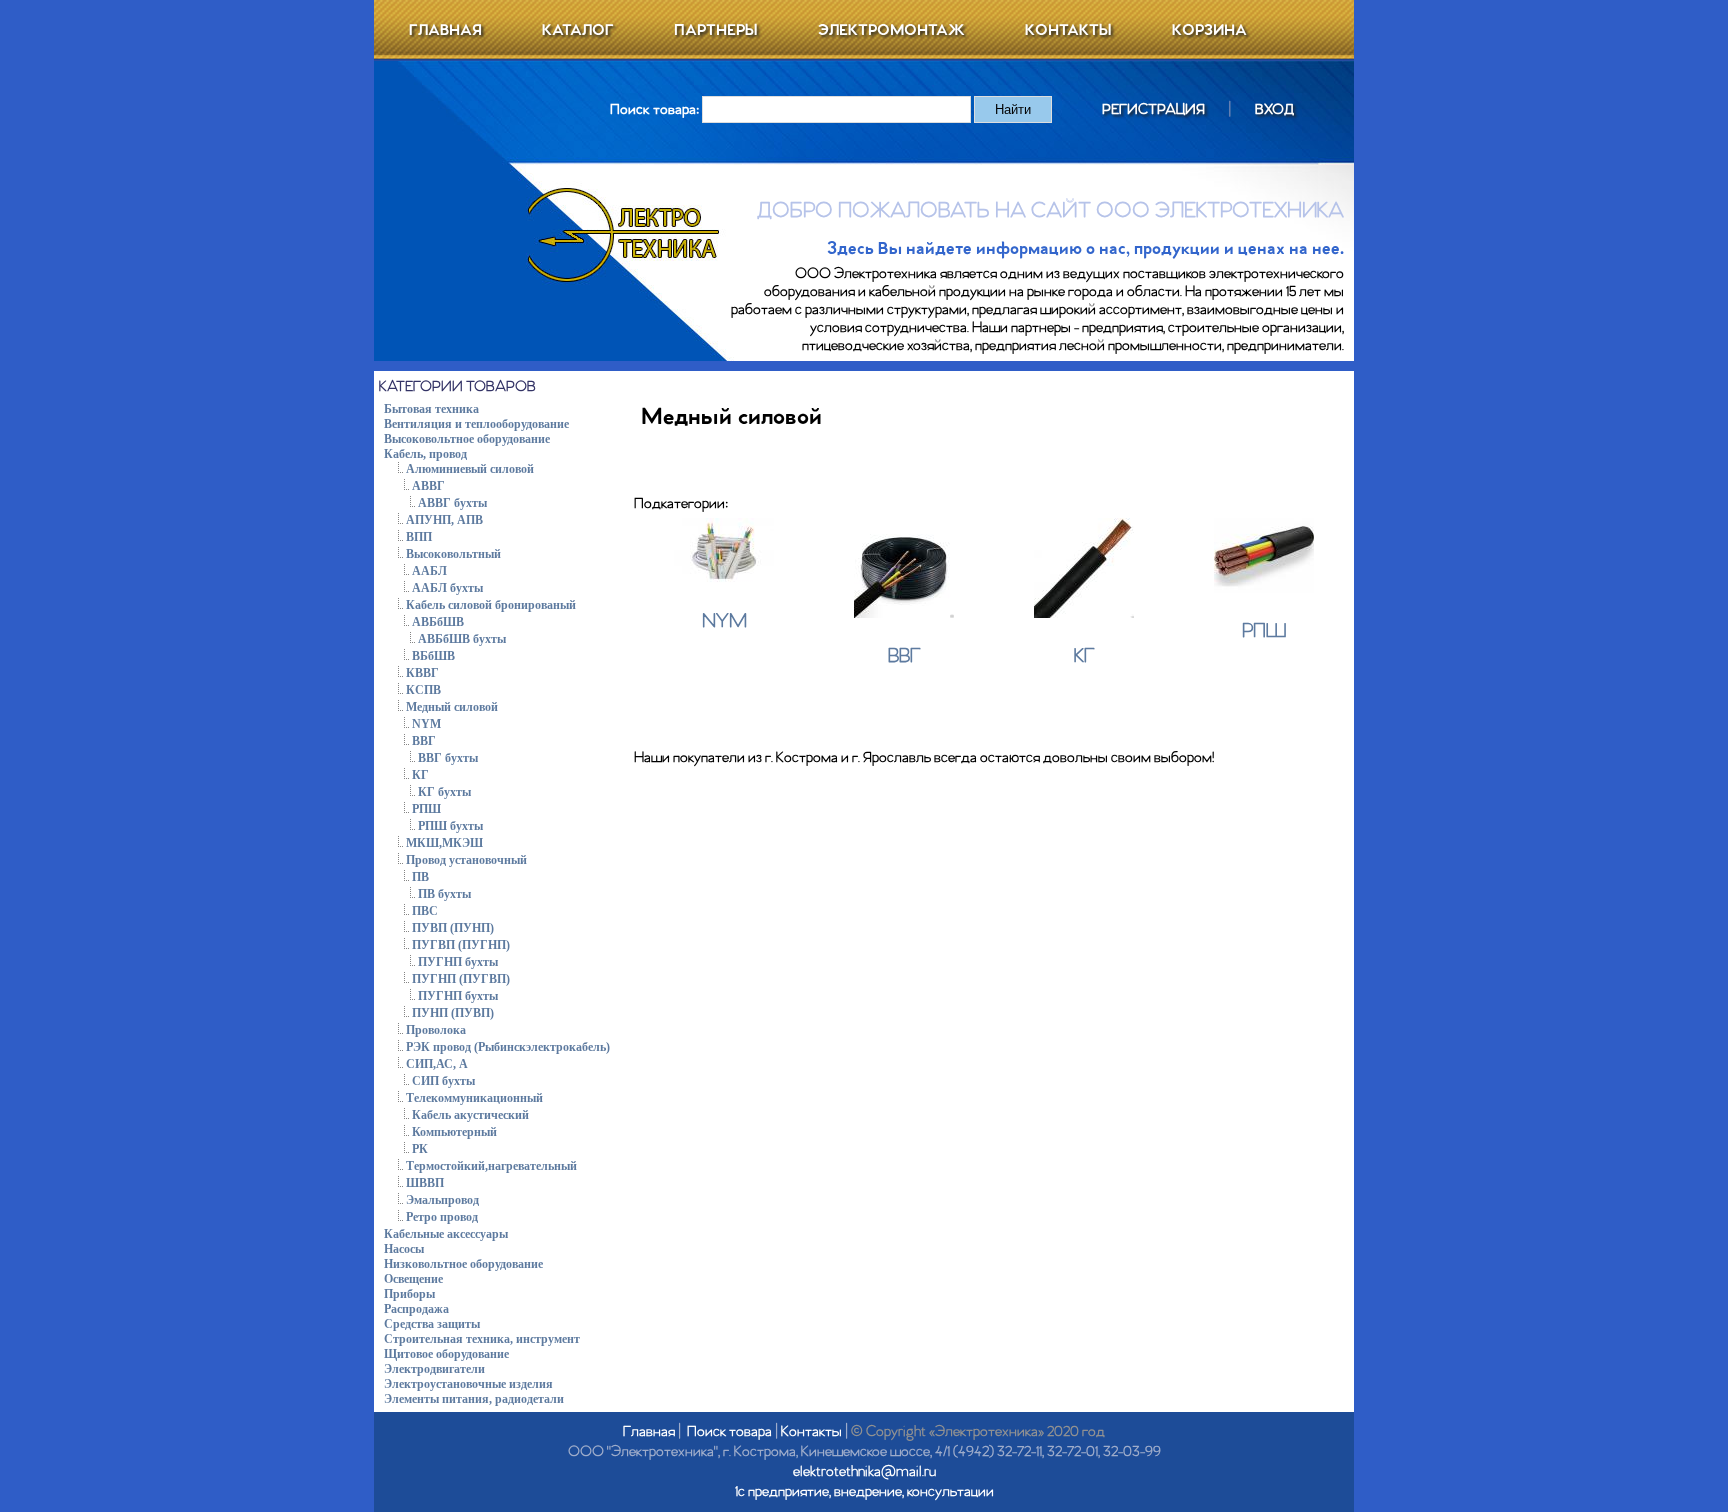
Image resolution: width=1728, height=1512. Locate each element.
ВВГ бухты (448, 758)
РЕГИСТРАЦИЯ (1153, 110)
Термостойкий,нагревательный (491, 1166)
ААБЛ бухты (447, 588)
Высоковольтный (453, 554)
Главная (445, 30)
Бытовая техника (431, 409)
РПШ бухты (450, 826)
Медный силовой (452, 707)
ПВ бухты (444, 894)
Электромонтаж (891, 30)
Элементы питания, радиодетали (474, 1399)
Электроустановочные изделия (468, 1384)
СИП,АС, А (437, 1064)
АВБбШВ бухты (462, 639)
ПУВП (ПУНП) (453, 928)
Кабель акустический (470, 1115)
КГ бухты (444, 792)
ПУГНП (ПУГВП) (461, 979)
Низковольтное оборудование (463, 1264)
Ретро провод (442, 1217)
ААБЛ (429, 571)
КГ (420, 775)
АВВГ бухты (452, 503)
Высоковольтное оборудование (467, 439)
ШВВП (425, 1183)
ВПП (419, 537)
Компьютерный (454, 1132)
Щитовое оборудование (446, 1354)
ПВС (425, 911)
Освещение (413, 1279)
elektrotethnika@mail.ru (864, 1472)
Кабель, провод (425, 454)
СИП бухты (443, 1081)
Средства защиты (432, 1324)
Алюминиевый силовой (470, 469)
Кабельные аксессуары (446, 1234)
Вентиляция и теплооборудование (476, 424)
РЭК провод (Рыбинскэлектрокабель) (508, 1047)
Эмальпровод (442, 1200)
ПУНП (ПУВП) (453, 1013)
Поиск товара (729, 1432)
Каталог (578, 30)
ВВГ (424, 741)
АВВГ (428, 486)
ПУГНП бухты (458, 962)
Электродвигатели (434, 1369)
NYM (426, 724)
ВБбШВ (433, 656)
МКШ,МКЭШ (444, 843)
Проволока (436, 1030)
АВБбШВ (438, 622)
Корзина (1209, 30)
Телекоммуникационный (474, 1098)
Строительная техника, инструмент (482, 1339)
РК (420, 1149)
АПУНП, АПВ (444, 520)
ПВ (420, 877)
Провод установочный (466, 860)
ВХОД (1274, 110)
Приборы (409, 1294)
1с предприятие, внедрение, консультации (864, 1492)
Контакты (1068, 30)
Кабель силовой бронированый (491, 605)
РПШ (426, 809)
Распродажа (416, 1309)
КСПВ (423, 690)
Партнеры (716, 30)
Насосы (404, 1249)
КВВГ (422, 673)
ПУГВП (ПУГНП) (461, 945)
